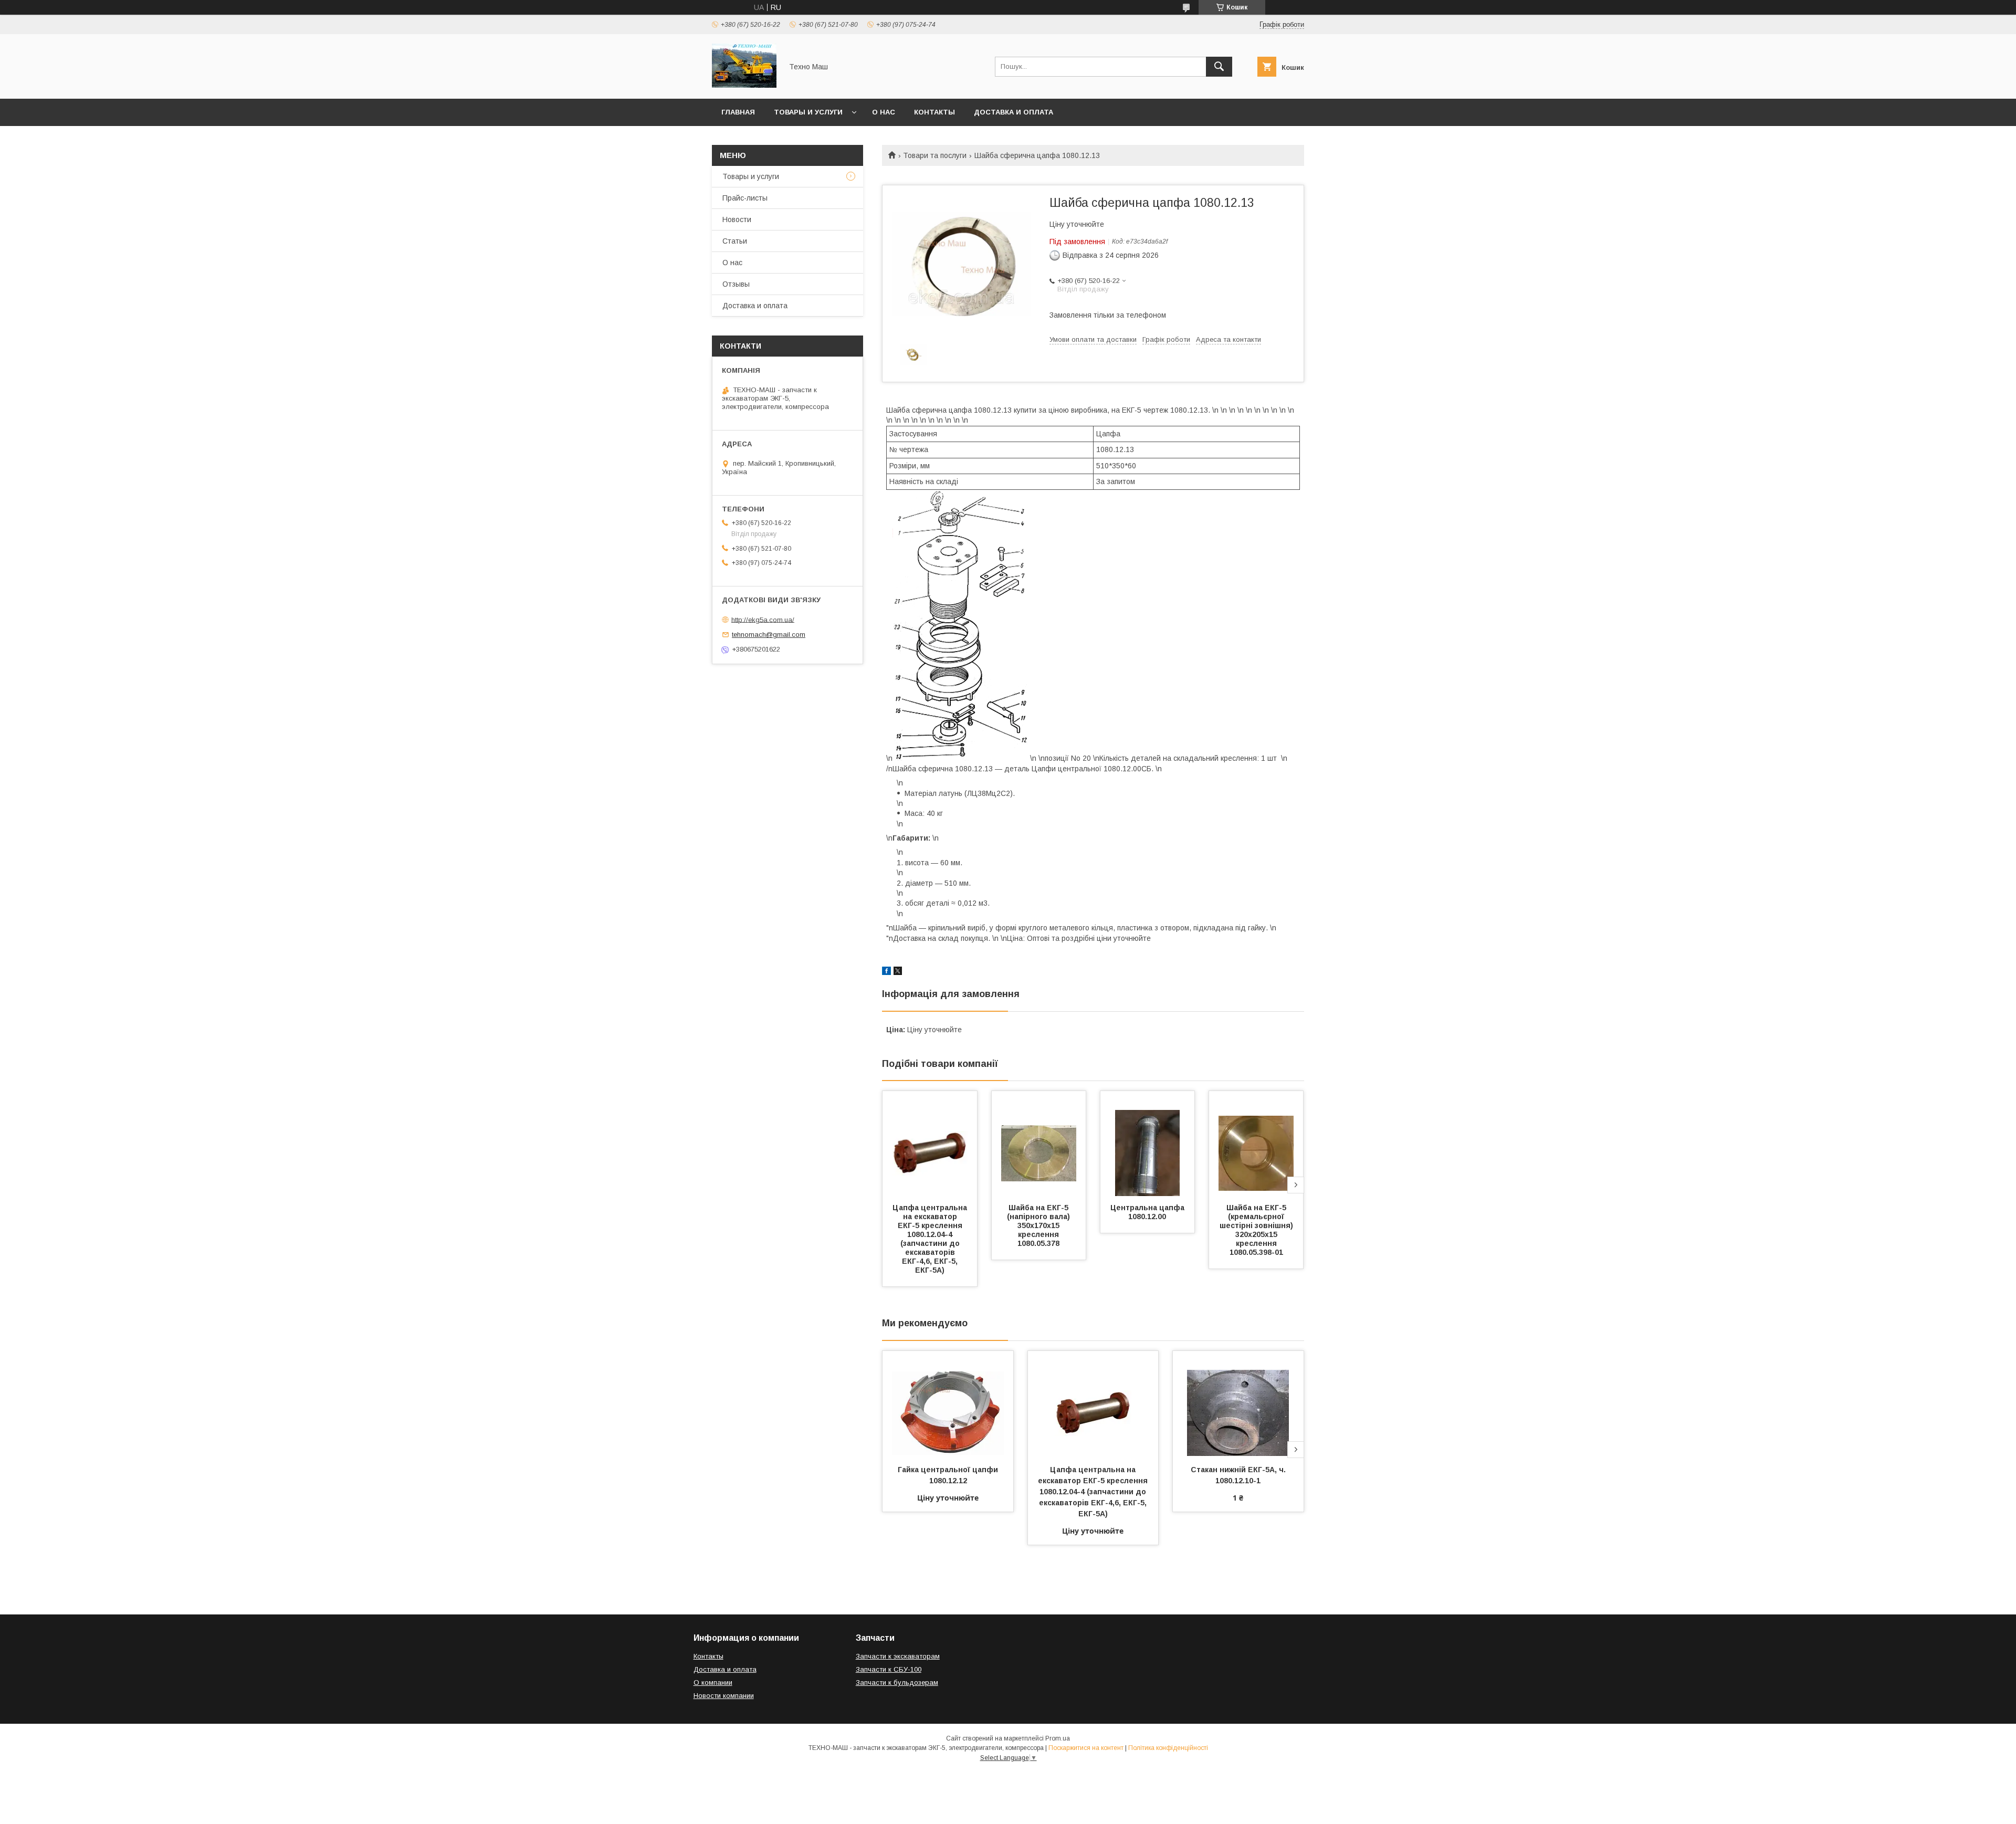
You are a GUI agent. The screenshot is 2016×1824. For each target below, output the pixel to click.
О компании (713, 1683)
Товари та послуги (935, 155)
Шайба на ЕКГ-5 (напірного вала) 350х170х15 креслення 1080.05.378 (1039, 1225)
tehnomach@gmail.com (769, 635)
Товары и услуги (808, 112)
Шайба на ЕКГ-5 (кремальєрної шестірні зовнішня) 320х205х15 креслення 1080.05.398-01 (1257, 1230)
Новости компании (724, 1696)
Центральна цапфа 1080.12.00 (1148, 1212)
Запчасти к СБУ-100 (889, 1669)
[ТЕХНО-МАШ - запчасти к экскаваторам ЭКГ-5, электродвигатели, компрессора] (744, 85)
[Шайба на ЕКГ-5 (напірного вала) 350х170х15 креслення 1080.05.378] (1039, 1144)
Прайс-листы (745, 198)
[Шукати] (1219, 67)
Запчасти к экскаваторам (898, 1656)
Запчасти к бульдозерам (897, 1683)
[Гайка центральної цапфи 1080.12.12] (948, 1403)
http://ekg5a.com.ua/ (763, 619)
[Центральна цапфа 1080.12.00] (1148, 1144)
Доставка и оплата (1014, 112)
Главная (738, 112)
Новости (737, 219)
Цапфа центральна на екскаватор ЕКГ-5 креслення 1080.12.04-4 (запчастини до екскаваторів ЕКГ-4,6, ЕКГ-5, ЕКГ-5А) (931, 1239)
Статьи (735, 241)
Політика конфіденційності (1168, 1748)
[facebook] (886, 972)
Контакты (934, 112)
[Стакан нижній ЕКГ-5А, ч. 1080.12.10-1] (1238, 1403)
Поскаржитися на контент (1086, 1748)
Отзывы (736, 284)
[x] (898, 972)
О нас (884, 112)
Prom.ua (1058, 1738)
